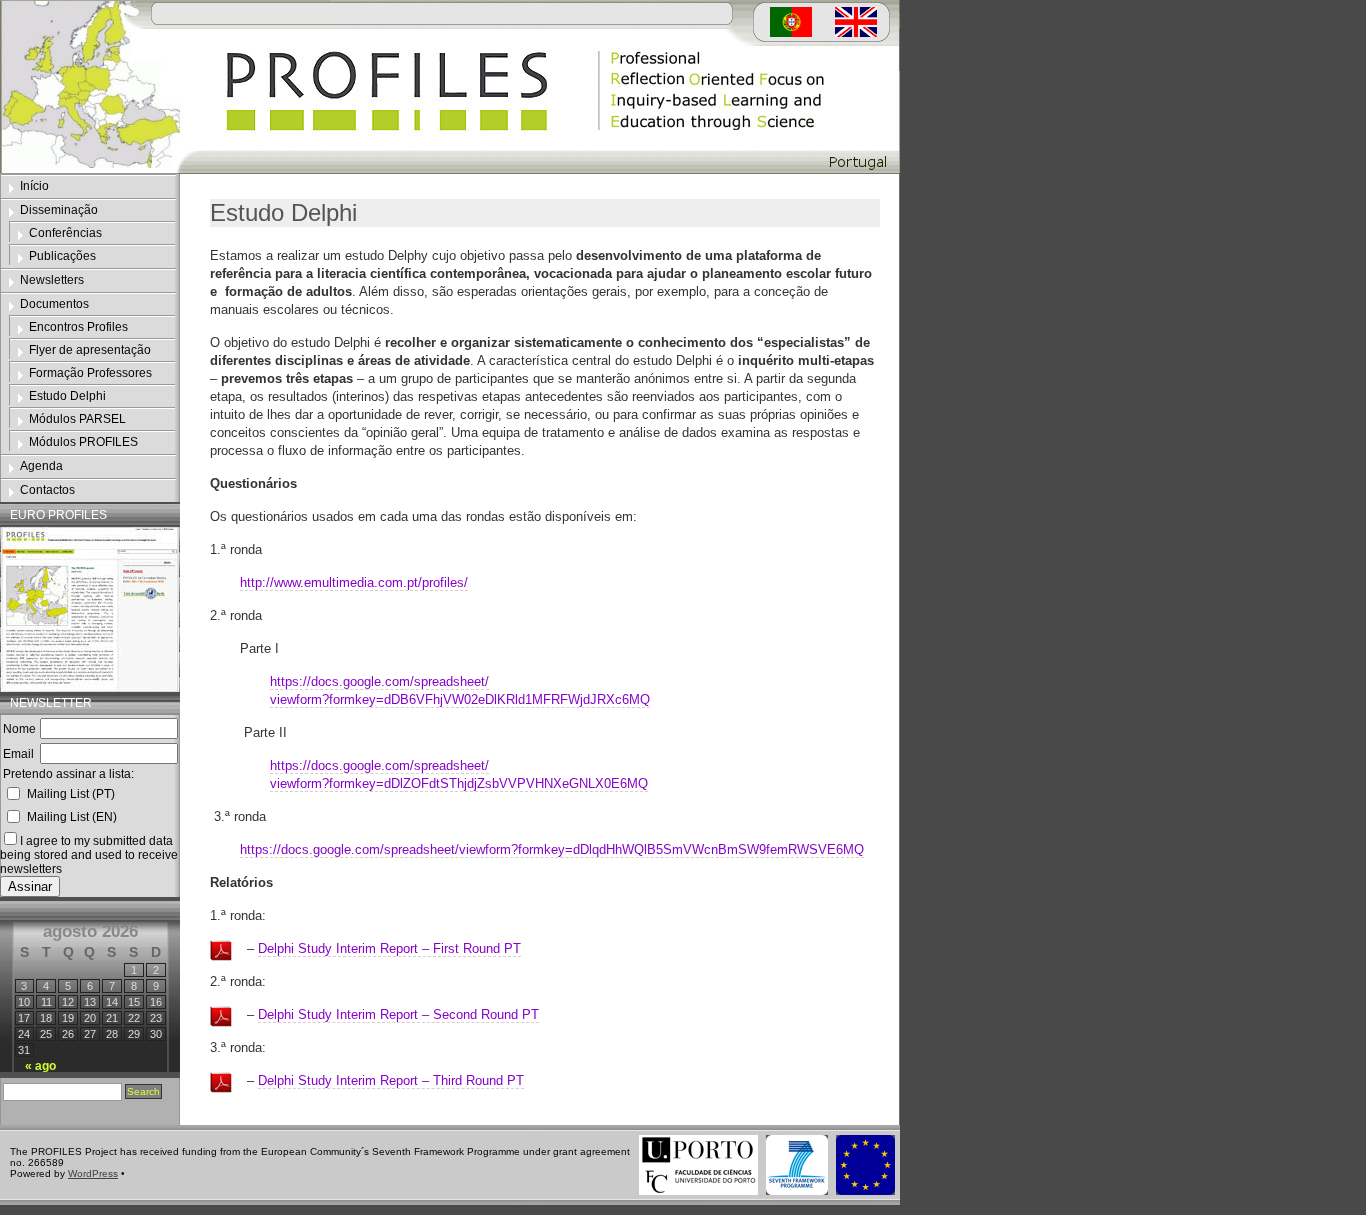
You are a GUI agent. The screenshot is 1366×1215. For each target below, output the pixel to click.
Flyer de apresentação (90, 350)
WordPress (93, 1173)
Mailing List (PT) (71, 794)
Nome (19, 729)
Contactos (47, 490)
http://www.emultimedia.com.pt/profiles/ (354, 582)
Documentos (54, 304)
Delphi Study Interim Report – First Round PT (389, 948)
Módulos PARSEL (77, 419)
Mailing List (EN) (72, 817)
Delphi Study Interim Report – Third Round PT (391, 1080)
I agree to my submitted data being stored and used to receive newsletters (89, 855)
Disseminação (59, 210)
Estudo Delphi (67, 396)
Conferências (65, 233)
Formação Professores (90, 373)
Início (34, 186)
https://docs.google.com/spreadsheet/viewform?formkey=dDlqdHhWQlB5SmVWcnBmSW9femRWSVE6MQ (552, 849)
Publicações (62, 256)
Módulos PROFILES (83, 442)
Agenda (41, 466)
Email (18, 754)
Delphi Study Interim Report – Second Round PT (398, 1014)
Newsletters (52, 280)
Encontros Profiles (78, 327)
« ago (40, 1066)
